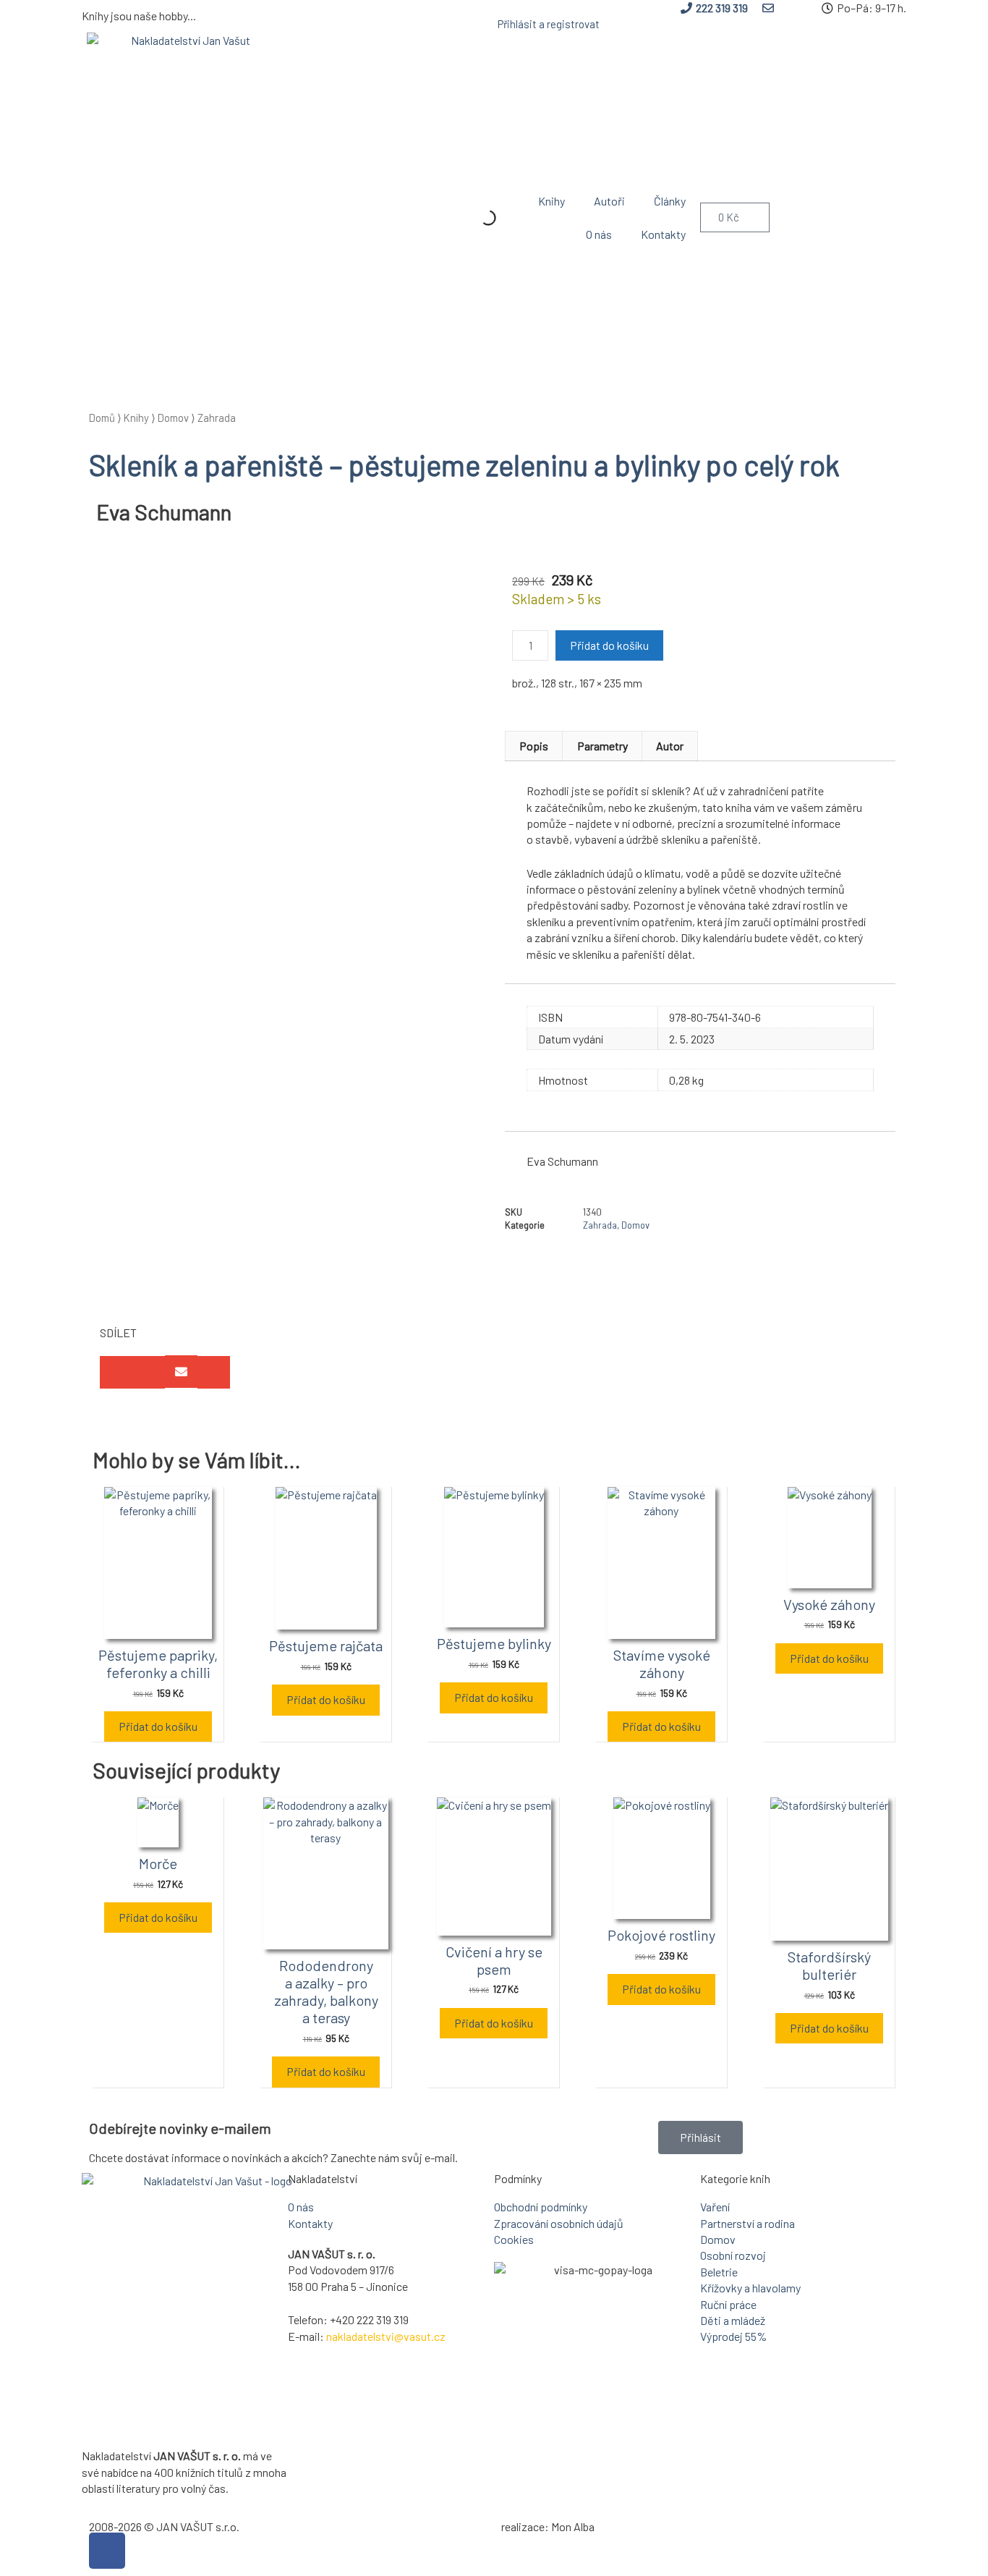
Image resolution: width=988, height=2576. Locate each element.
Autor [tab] (670, 746)
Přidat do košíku (609, 645)
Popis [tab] (534, 746)
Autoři (609, 201)
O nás (599, 234)
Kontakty (663, 234)
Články (670, 201)
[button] (116, 1372)
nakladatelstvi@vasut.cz (386, 2336)
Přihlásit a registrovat (549, 24)
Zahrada (217, 418)
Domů (102, 418)
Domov (173, 418)
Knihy (552, 201)
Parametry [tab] (602, 746)
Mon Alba (573, 2526)
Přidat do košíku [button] (158, 1726)
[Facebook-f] (107, 2551)
